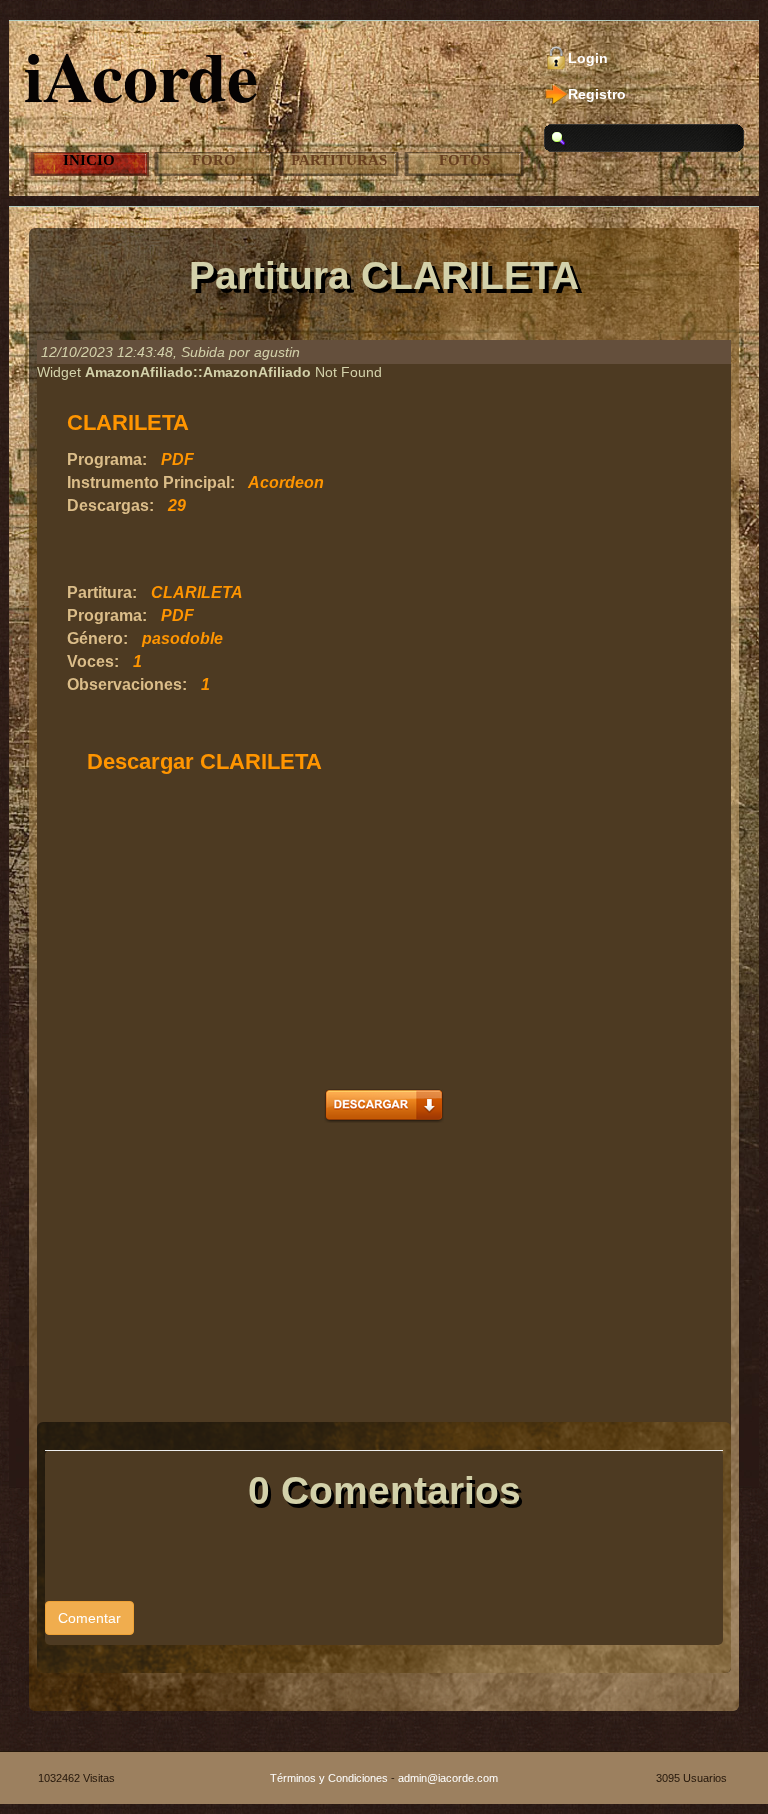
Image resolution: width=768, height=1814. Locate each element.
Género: (97, 638)
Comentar (89, 1618)
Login (588, 58)
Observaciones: (127, 684)
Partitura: (102, 592)
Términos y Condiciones (329, 1778)
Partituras (339, 160)
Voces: (93, 661)
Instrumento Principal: (151, 482)
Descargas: (110, 505)
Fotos (464, 160)
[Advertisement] (301, 550)
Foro (214, 160)
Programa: (107, 459)
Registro (597, 94)
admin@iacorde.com (448, 1778)
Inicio (89, 160)
